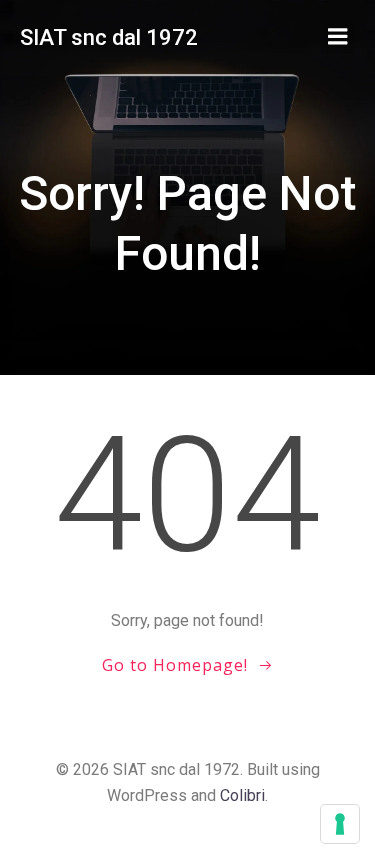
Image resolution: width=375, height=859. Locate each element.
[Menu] (338, 37)
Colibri (242, 795)
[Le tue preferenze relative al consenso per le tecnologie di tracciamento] (340, 824)
